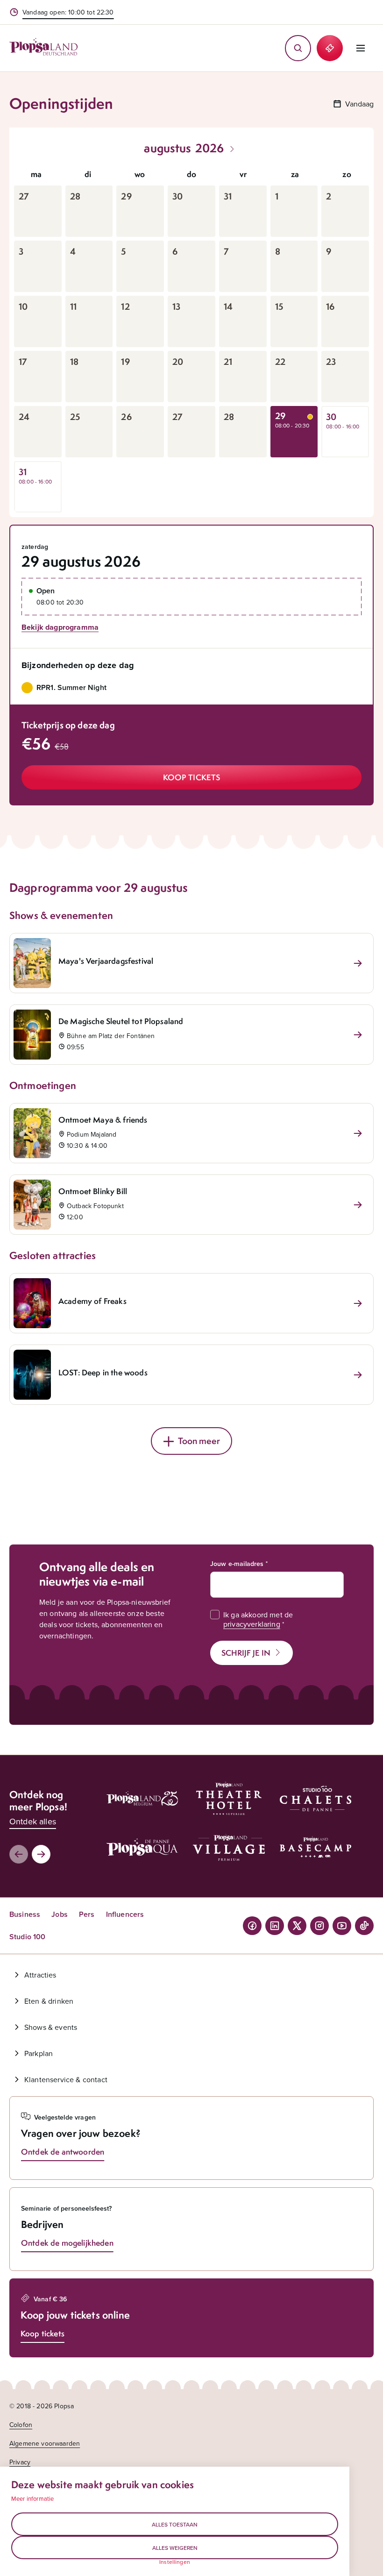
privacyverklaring (252, 1624)
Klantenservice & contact (66, 2079)
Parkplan (39, 2053)
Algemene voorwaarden (45, 2443)
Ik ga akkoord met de (258, 1619)
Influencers (125, 1914)
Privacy (20, 2462)
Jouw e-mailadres (237, 1564)
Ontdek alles (33, 1821)
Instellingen (175, 2562)
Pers (87, 1914)
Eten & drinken (49, 2001)
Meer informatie (32, 2498)
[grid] (191, 338)
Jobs (60, 1914)
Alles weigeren (175, 2548)
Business (25, 1914)
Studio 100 (28, 1937)
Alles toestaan (175, 2524)
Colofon (21, 2425)
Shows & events (51, 2027)
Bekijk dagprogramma (60, 627)
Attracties (40, 1975)
